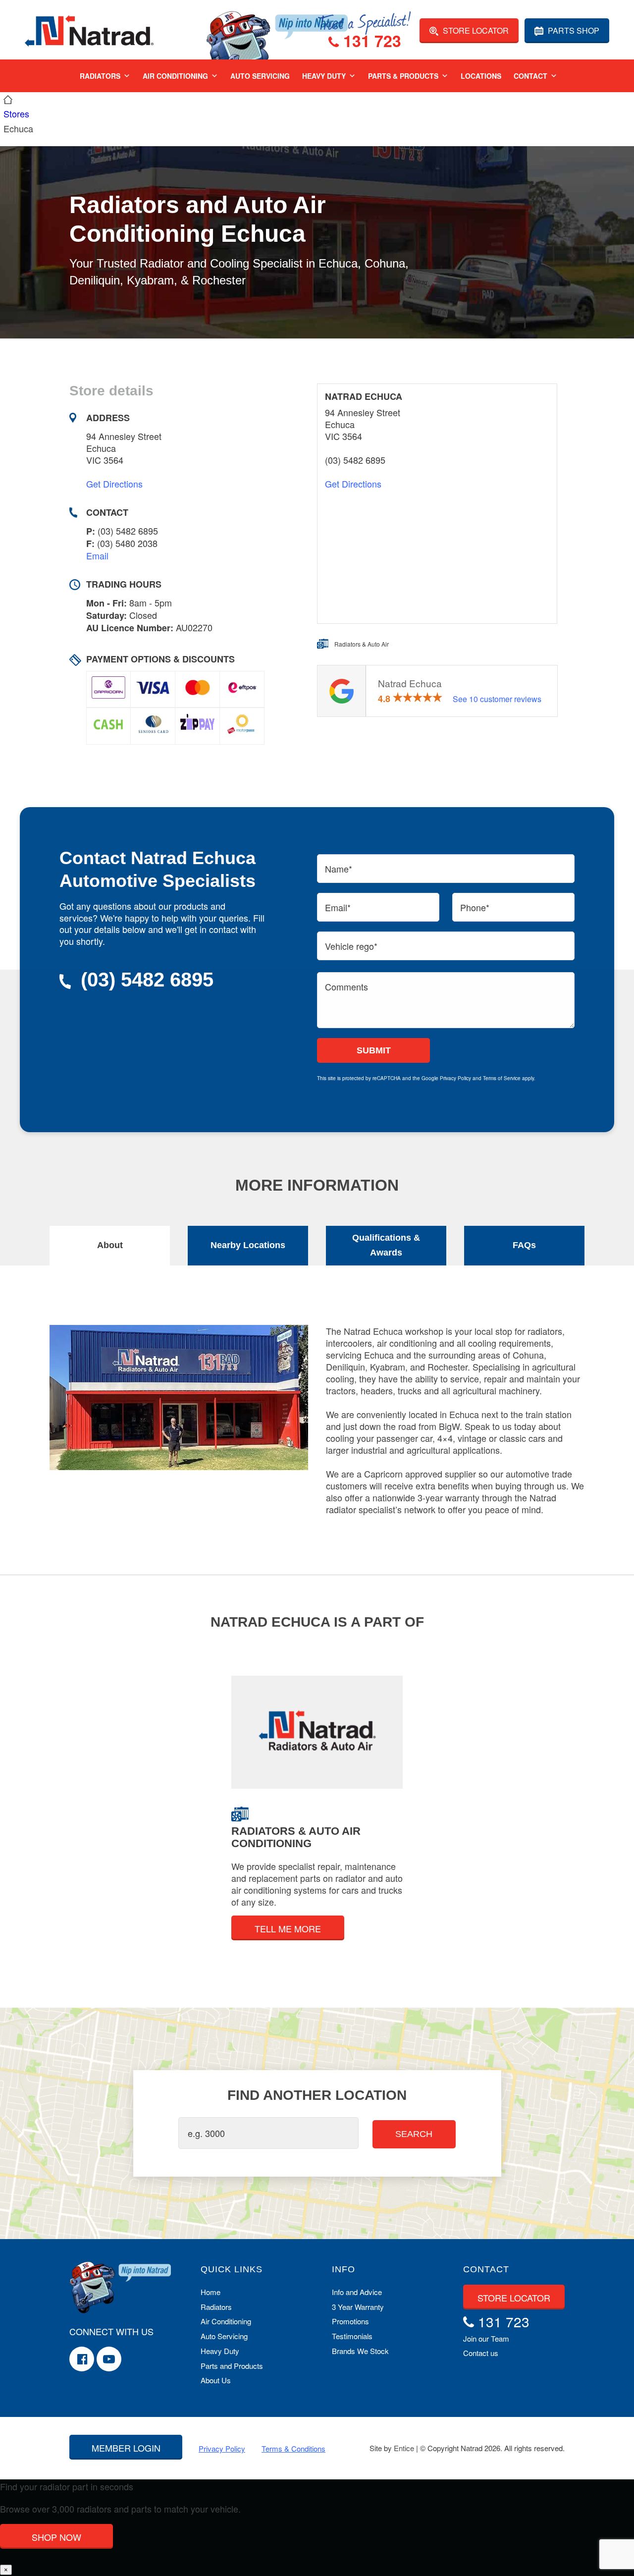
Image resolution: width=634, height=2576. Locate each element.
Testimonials (352, 2336)
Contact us (481, 2353)
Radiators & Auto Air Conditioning (296, 1837)
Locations (481, 76)
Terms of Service (502, 1078)
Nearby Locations (248, 1245)
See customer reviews (497, 699)
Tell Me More (288, 1928)
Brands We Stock (360, 2351)
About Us (216, 2380)
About (110, 1245)
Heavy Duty (324, 76)
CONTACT (486, 2269)
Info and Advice (357, 2292)
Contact (530, 76)
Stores (16, 113)
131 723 (370, 42)
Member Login (126, 2448)
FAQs (524, 1245)
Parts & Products (403, 76)
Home (211, 2292)
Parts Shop (573, 30)
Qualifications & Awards (386, 1245)
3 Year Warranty (358, 2307)
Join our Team (486, 2338)
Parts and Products (232, 2366)
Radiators (100, 76)
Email (97, 555)
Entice (404, 2448)
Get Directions (114, 484)
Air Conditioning (175, 76)
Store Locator (475, 30)
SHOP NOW (56, 2537)
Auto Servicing (260, 76)
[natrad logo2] (89, 30)
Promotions (350, 2321)
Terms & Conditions (293, 2448)
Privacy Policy (455, 1078)
